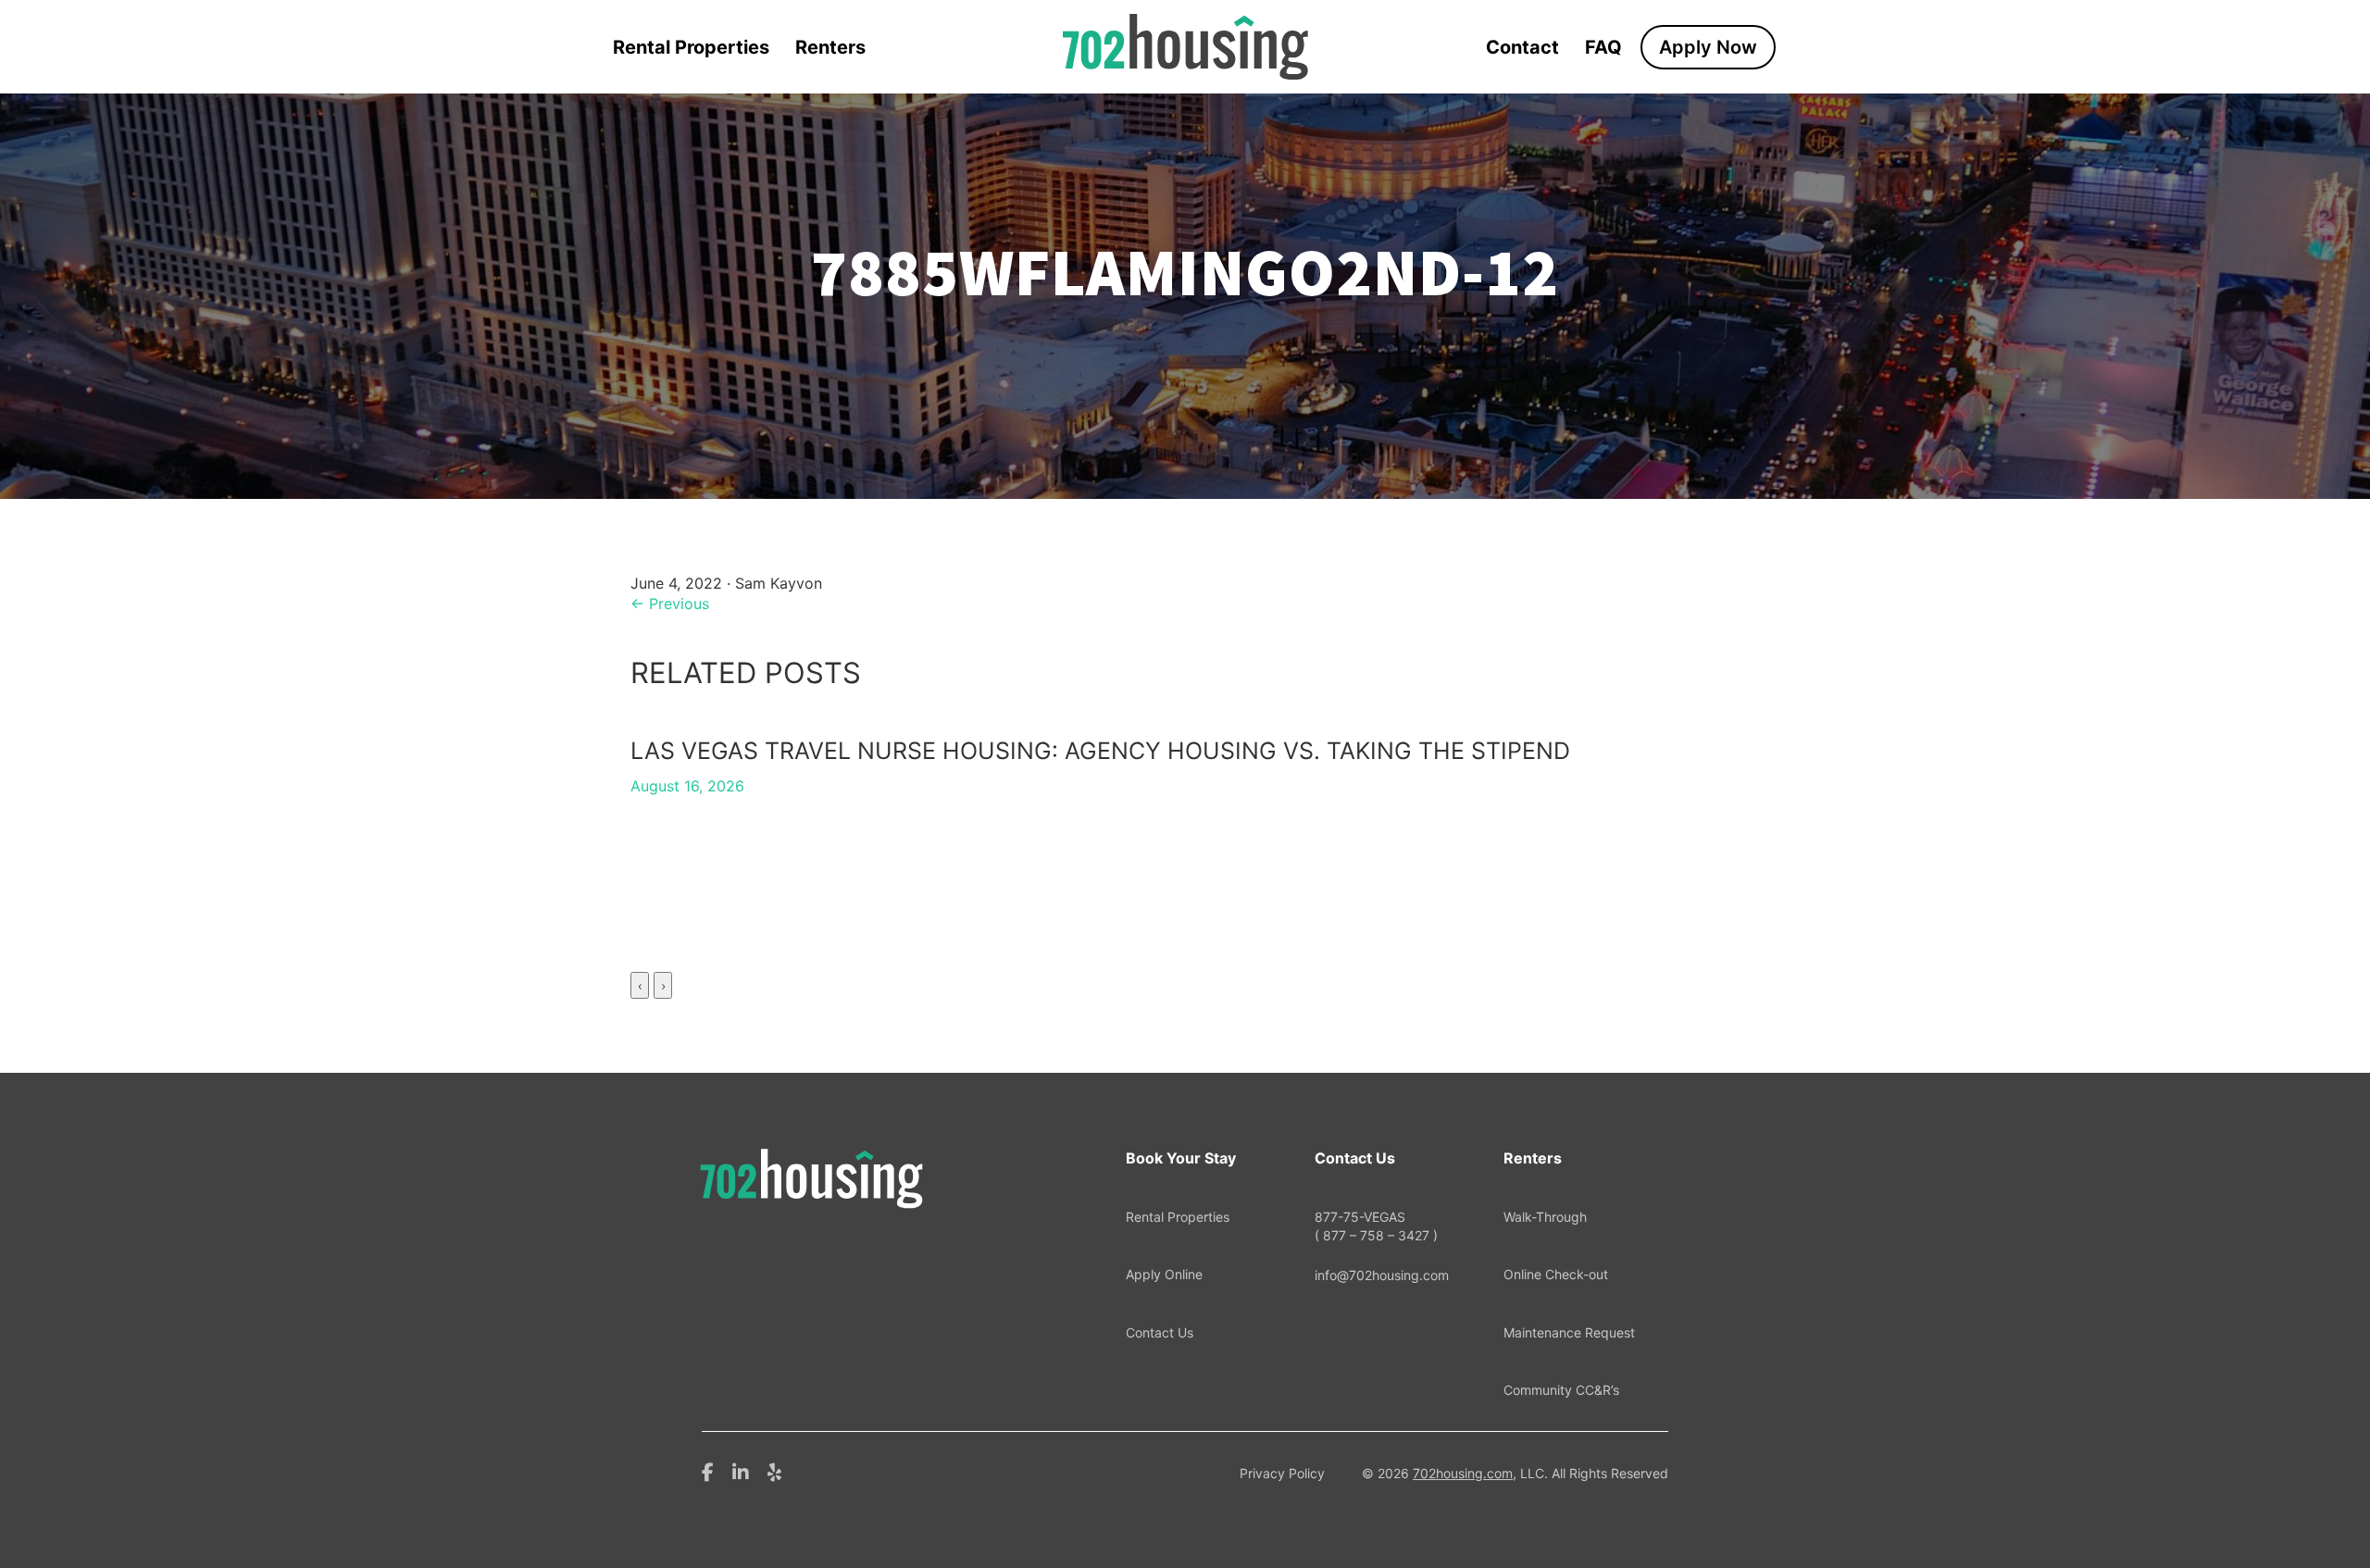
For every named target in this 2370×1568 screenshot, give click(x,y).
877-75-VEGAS (1376, 1226)
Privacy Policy (1282, 1473)
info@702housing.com (1382, 1275)
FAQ (1603, 47)
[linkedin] (741, 1471)
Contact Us (1160, 1332)
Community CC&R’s (1561, 1390)
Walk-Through (1545, 1217)
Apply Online (1164, 1274)
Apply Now (1708, 47)
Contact (1522, 47)
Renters (830, 47)
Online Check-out (1556, 1274)
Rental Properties (691, 47)
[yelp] (774, 1471)
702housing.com (1463, 1473)
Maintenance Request (1569, 1332)
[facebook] (708, 1471)
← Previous (670, 604)
